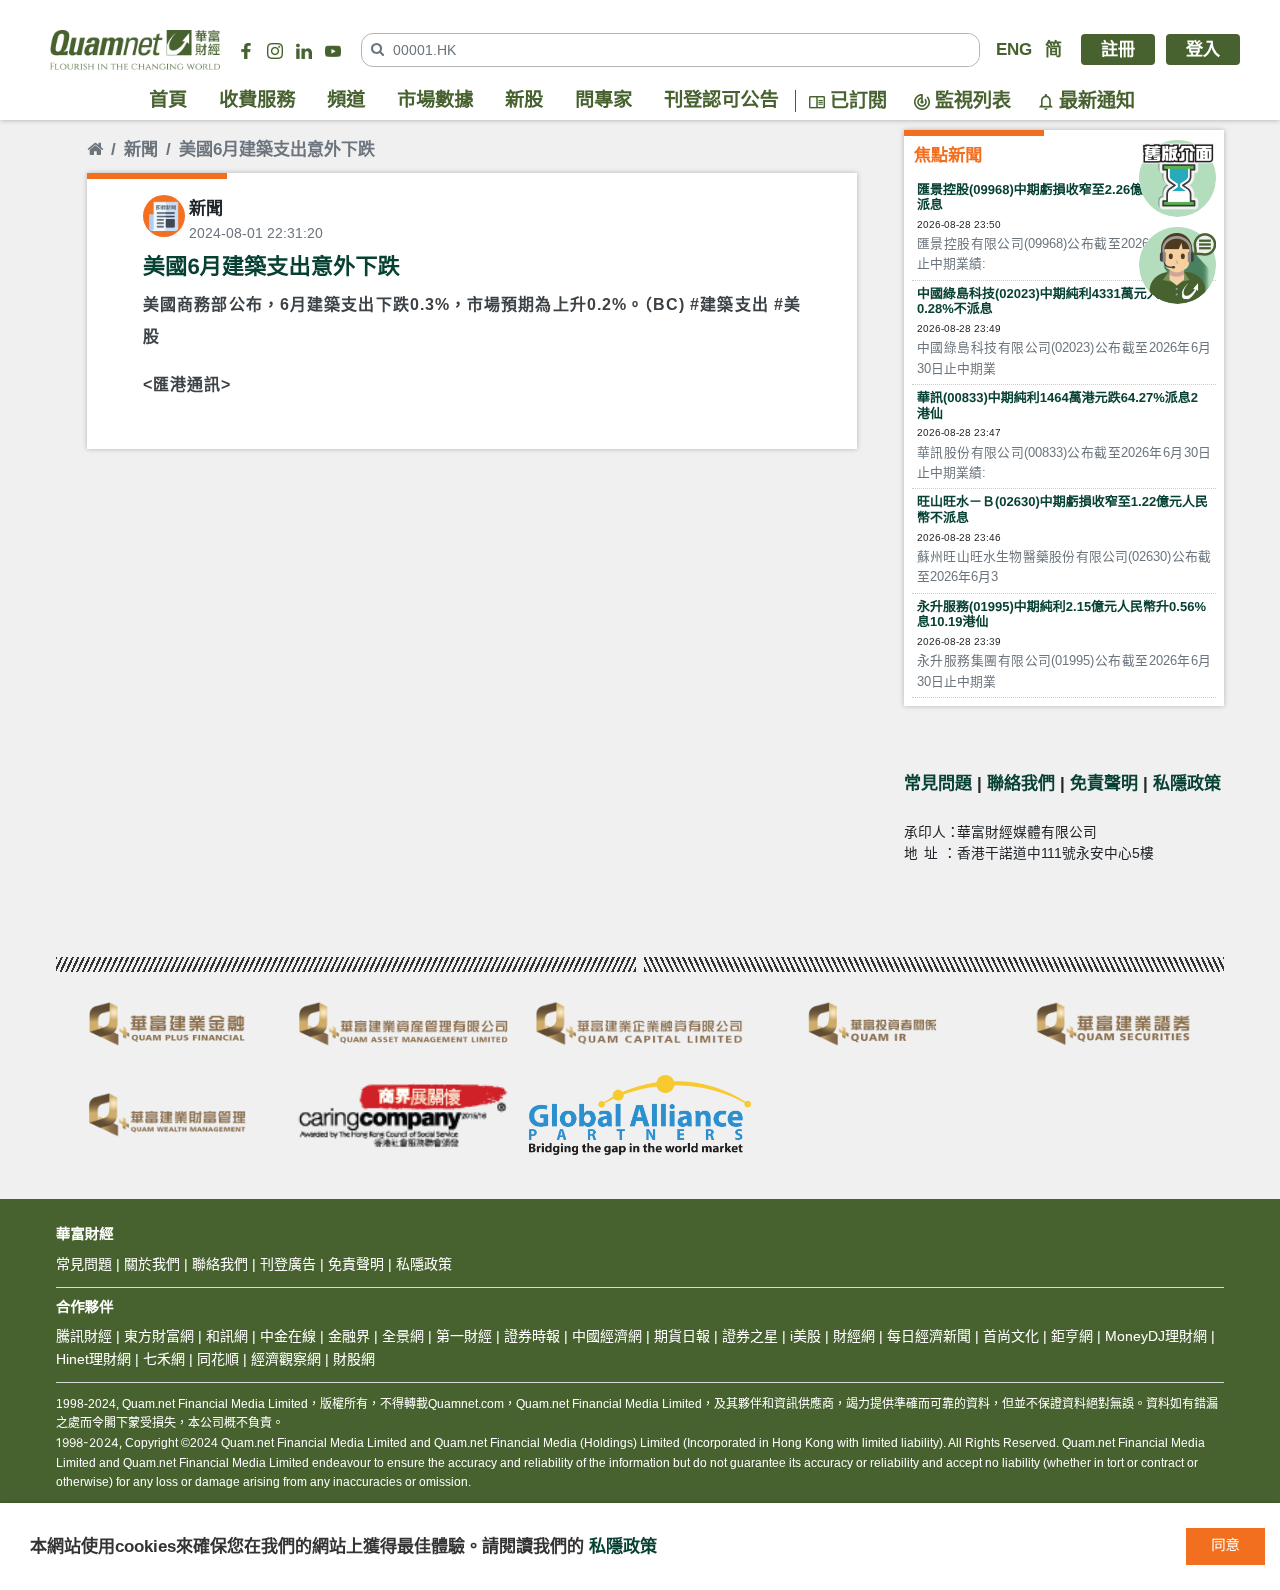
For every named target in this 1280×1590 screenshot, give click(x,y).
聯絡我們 (1021, 783)
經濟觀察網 (286, 1359)
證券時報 (532, 1336)
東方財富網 (159, 1336)
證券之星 (748, 1336)
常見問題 (938, 783)
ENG (1014, 49)
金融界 (349, 1336)
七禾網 (164, 1359)
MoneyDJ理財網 (1156, 1336)
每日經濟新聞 (929, 1336)
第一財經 (464, 1336)
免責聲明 (1104, 783)
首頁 (168, 100)
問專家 (603, 100)
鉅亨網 (1072, 1336)
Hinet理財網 (93, 1359)
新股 (524, 100)
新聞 (141, 149)
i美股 (803, 1336)
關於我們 (152, 1264)
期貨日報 (682, 1336)
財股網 (354, 1359)
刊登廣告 (288, 1264)
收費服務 (257, 100)
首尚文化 (1011, 1336)
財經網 (854, 1336)
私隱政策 (1187, 783)
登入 (1203, 49)
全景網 (403, 1336)
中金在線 (288, 1336)
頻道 (346, 100)
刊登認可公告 (721, 100)
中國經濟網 (607, 1336)
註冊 (1118, 49)
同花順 (218, 1359)
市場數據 (435, 100)
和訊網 (227, 1336)
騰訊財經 (84, 1336)
